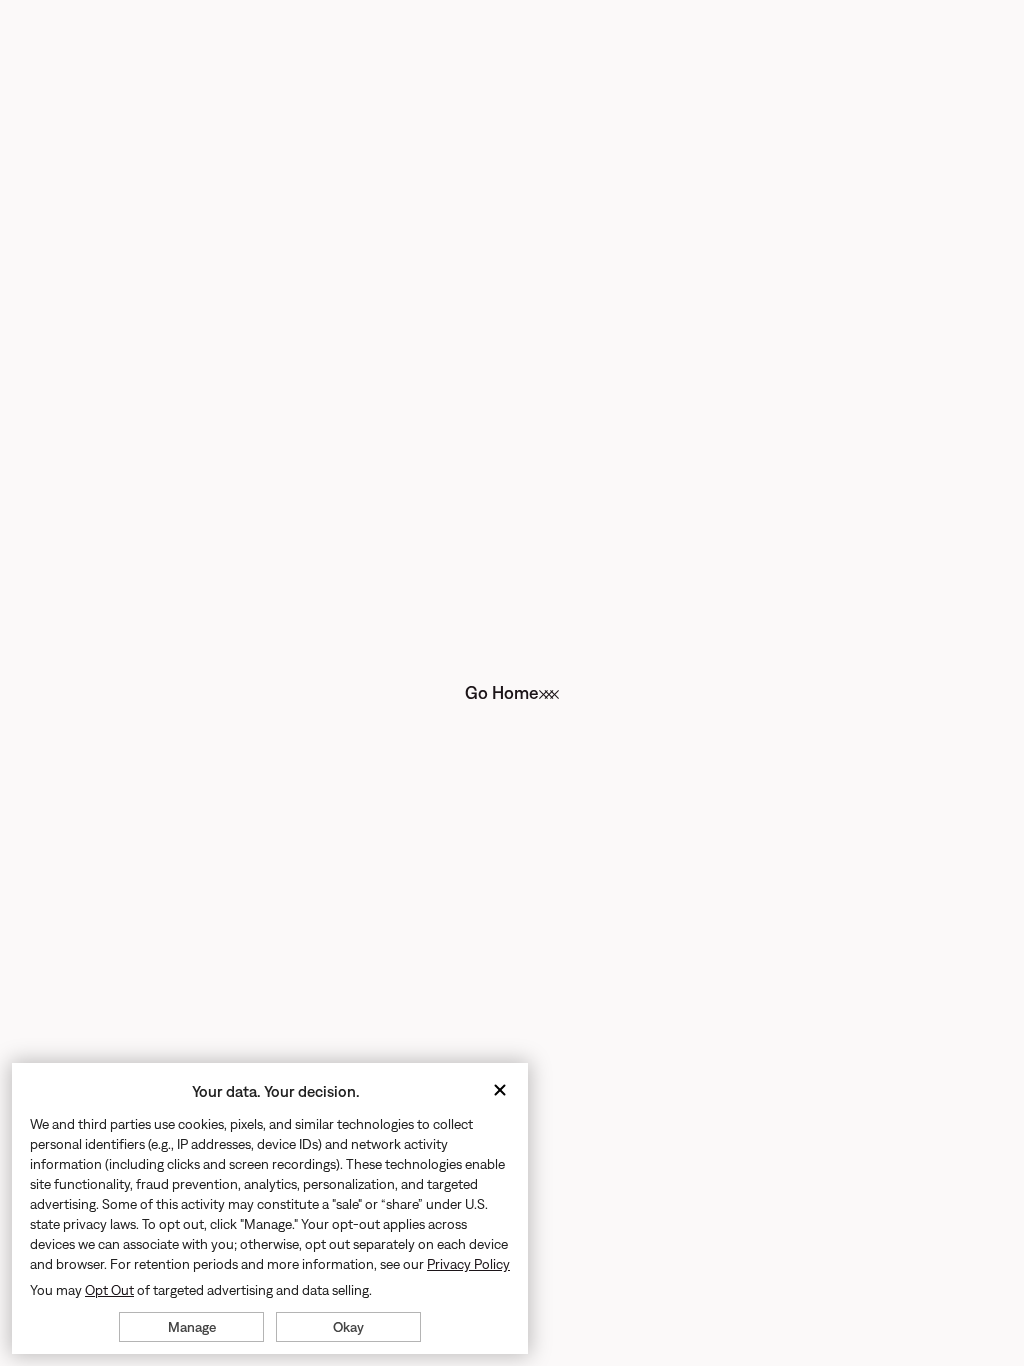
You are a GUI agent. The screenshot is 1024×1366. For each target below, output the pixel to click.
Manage (192, 1327)
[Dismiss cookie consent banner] (500, 1091)
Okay (348, 1327)
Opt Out (109, 1290)
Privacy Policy (468, 1264)
